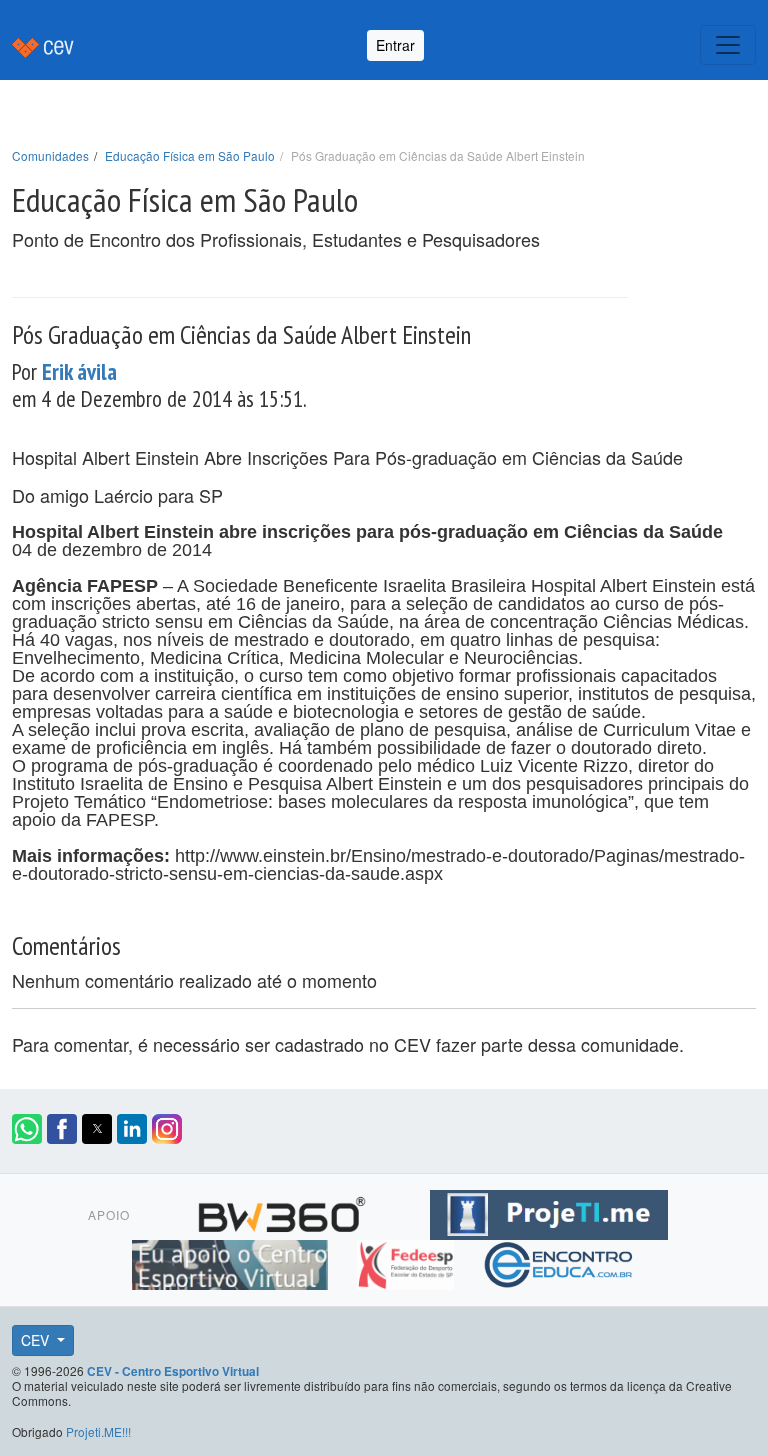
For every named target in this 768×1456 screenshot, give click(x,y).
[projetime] (549, 1211)
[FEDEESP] (407, 1261)
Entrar (395, 45)
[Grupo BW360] (284, 1211)
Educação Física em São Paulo (190, 155)
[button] (27, 1129)
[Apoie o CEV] (232, 1261)
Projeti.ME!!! (98, 1431)
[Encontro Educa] (559, 1261)
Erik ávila (79, 371)
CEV (37, 1340)
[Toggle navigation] (728, 45)
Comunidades (50, 155)
